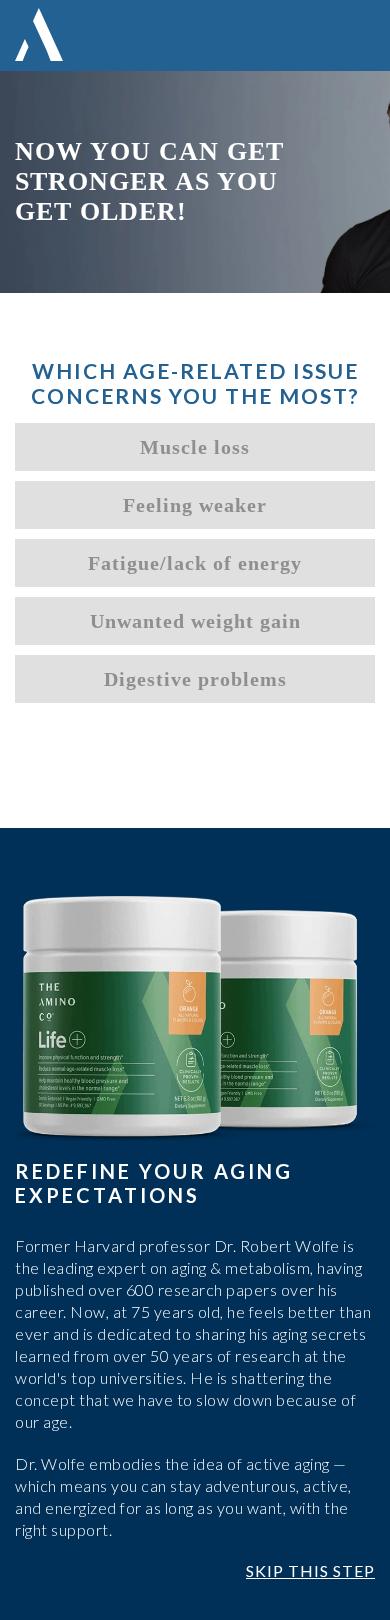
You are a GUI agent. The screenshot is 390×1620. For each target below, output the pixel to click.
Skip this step (310, 1570)
